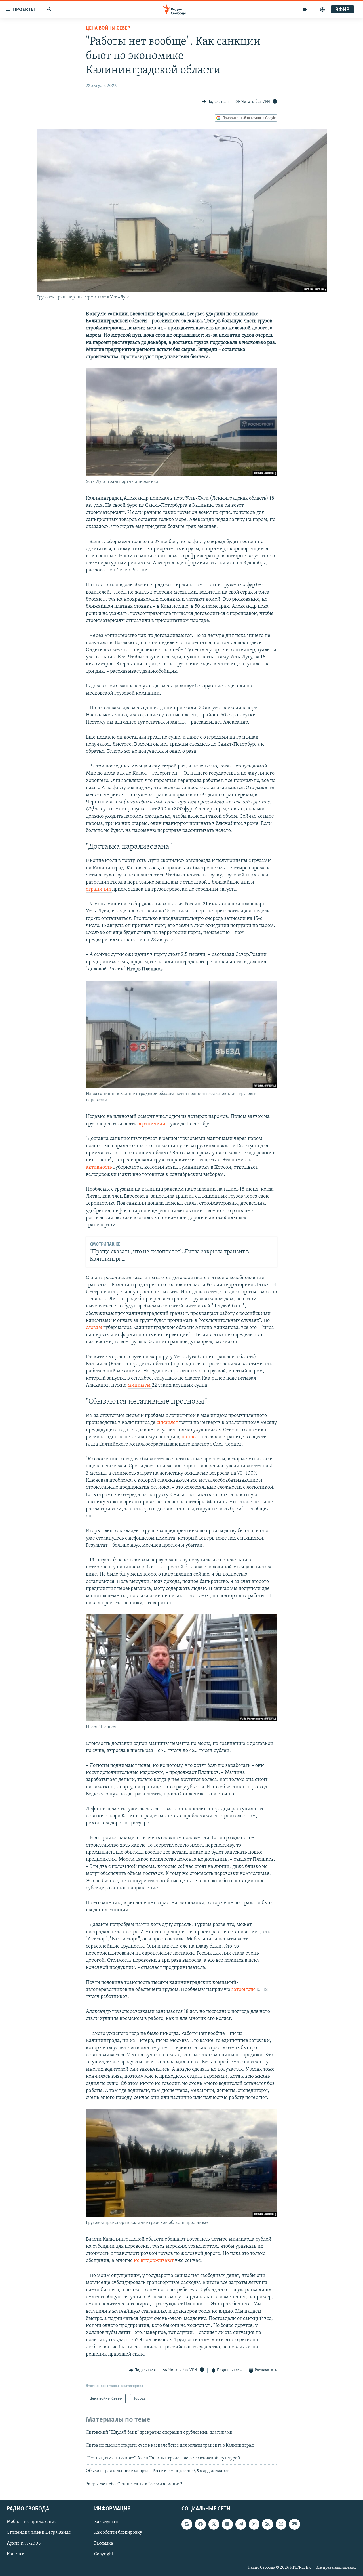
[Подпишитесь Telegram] (241, 2524)
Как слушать (107, 2522)
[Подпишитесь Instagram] (254, 2524)
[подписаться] (294, 2524)
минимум (140, 1385)
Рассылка (104, 2544)
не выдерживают (154, 2261)
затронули (244, 1990)
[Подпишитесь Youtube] (227, 2524)
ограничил (99, 889)
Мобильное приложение (32, 2522)
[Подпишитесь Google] (187, 2524)
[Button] (215, 102)
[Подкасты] (281, 2524)
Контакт (15, 2554)
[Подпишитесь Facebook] (200, 2524)
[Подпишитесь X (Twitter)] (214, 2524)
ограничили (152, 1124)
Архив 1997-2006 (24, 2544)
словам (95, 1328)
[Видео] (305, 10)
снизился (168, 1423)
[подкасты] (322, 10)
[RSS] (267, 2524)
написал (192, 1437)
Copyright (104, 2554)
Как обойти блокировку (118, 2533)
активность (100, 1168)
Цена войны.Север (108, 28)
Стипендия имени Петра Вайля (39, 2533)
